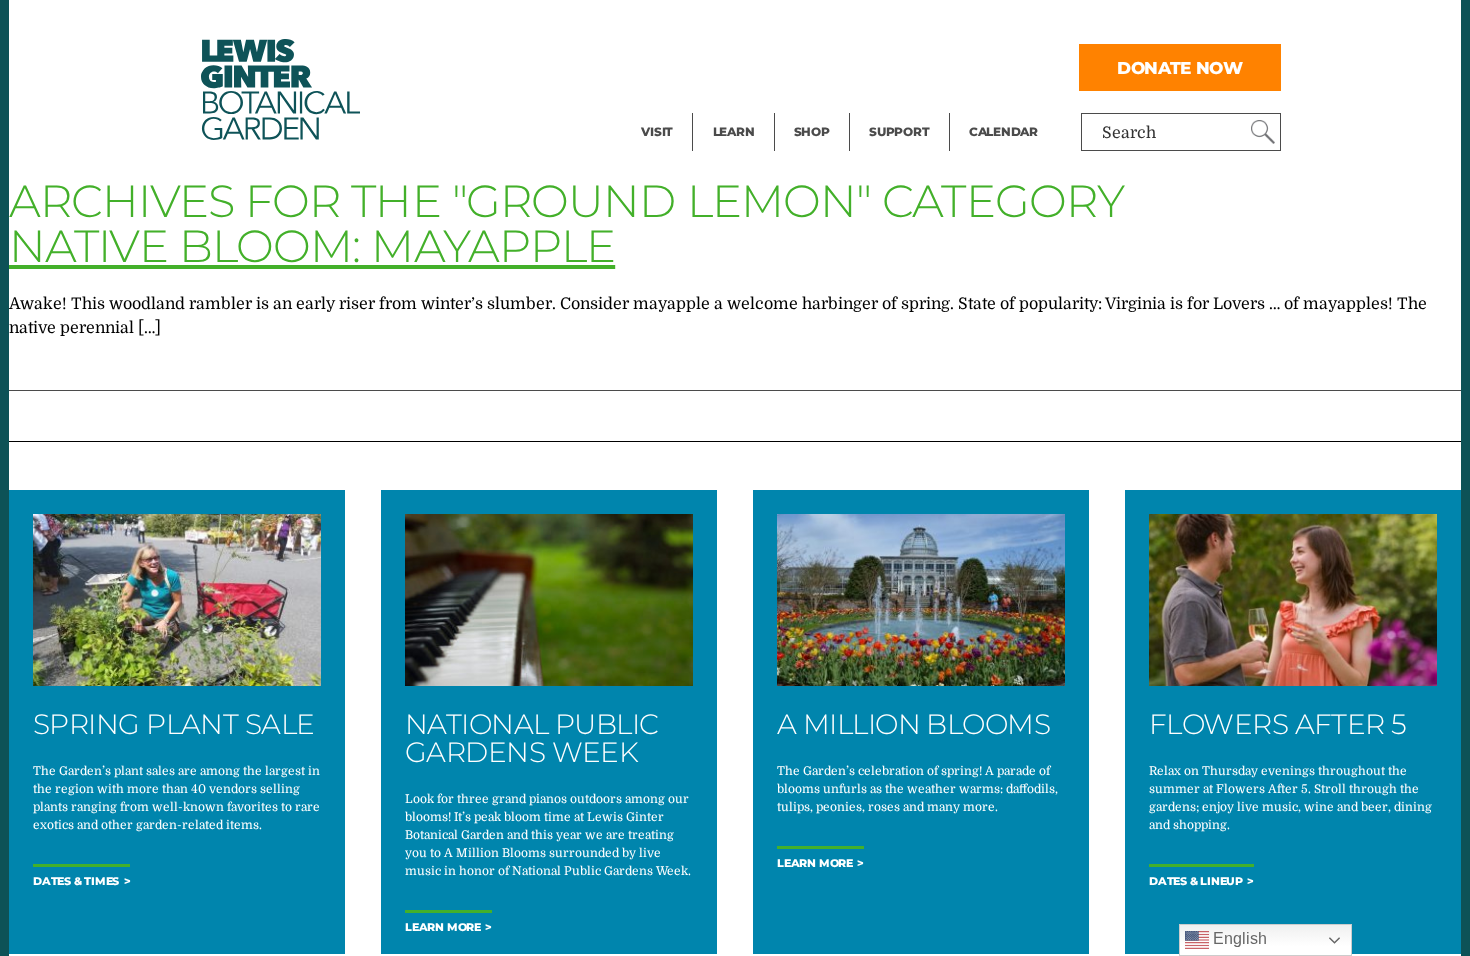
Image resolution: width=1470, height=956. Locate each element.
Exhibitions (684, 106)
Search (1129, 133)
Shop (812, 131)
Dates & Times (76, 881)
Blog (729, 106)
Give (885, 66)
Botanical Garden (279, 89)
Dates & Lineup (1196, 881)
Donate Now (1180, 67)
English (1238, 938)
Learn (734, 131)
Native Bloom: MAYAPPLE (312, 245)
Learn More (443, 927)
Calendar (1003, 131)
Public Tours (760, 26)
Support (899, 131)
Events (667, 66)
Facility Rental (696, 26)
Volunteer (905, 106)
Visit (657, 131)
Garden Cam (760, 66)
